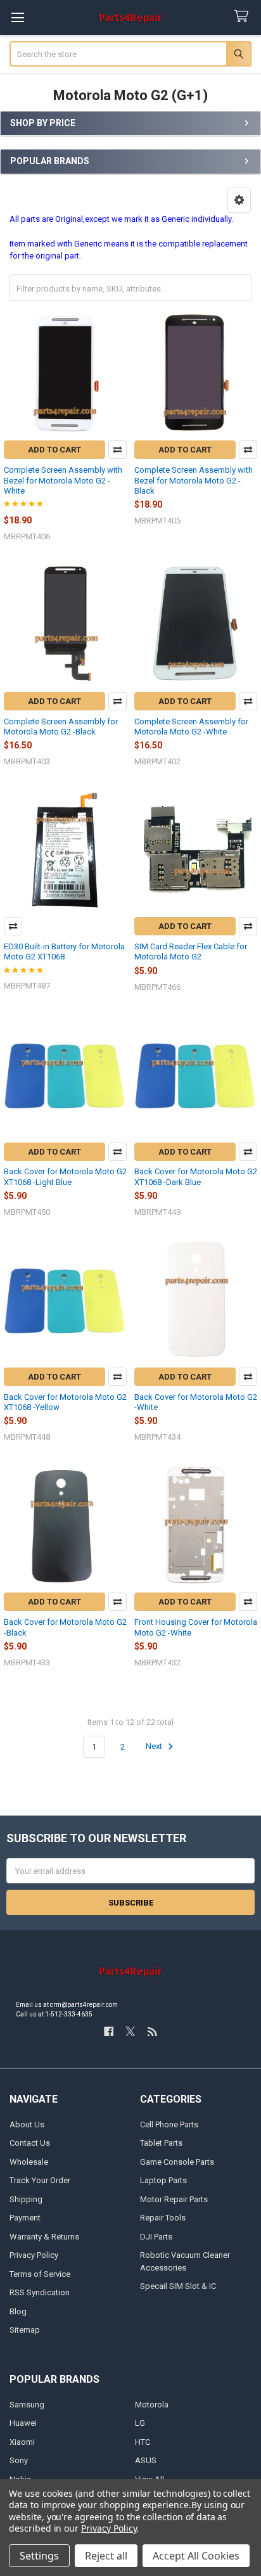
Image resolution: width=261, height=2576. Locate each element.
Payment (25, 2218)
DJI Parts (156, 2237)
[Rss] (152, 2031)
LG (140, 2423)
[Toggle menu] (17, 17)
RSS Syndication (40, 2292)
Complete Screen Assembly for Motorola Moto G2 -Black (61, 727)
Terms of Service (40, 2274)
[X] (130, 2031)
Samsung (27, 2405)
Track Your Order (40, 2180)
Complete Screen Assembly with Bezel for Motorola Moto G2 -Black (194, 480)
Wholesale (29, 2162)
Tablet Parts (161, 2143)
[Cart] (244, 17)
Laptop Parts (163, 2180)
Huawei (23, 2423)
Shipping (26, 2199)
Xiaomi (22, 2442)
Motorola (152, 2405)
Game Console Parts (177, 2162)
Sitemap (25, 2330)
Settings (39, 2556)
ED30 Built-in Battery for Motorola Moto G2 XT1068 (64, 952)
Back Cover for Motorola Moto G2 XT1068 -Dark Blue (196, 1176)
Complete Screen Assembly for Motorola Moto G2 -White (191, 727)
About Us (27, 2124)
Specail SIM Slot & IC (178, 2286)
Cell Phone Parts (169, 2124)
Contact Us (30, 2143)
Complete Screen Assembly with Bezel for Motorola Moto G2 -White (63, 480)
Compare (118, 450)
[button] (239, 200)
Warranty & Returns (44, 2237)
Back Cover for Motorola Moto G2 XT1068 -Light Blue (65, 1176)
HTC (143, 2442)
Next (155, 1747)
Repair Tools (163, 2218)
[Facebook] (109, 2031)
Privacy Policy (34, 2255)
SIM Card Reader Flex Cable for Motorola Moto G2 (191, 952)
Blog (18, 2311)
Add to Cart (54, 450)
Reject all (106, 2556)
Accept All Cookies (196, 2556)
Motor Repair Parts (174, 2199)
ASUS (146, 2460)
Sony (19, 2460)
